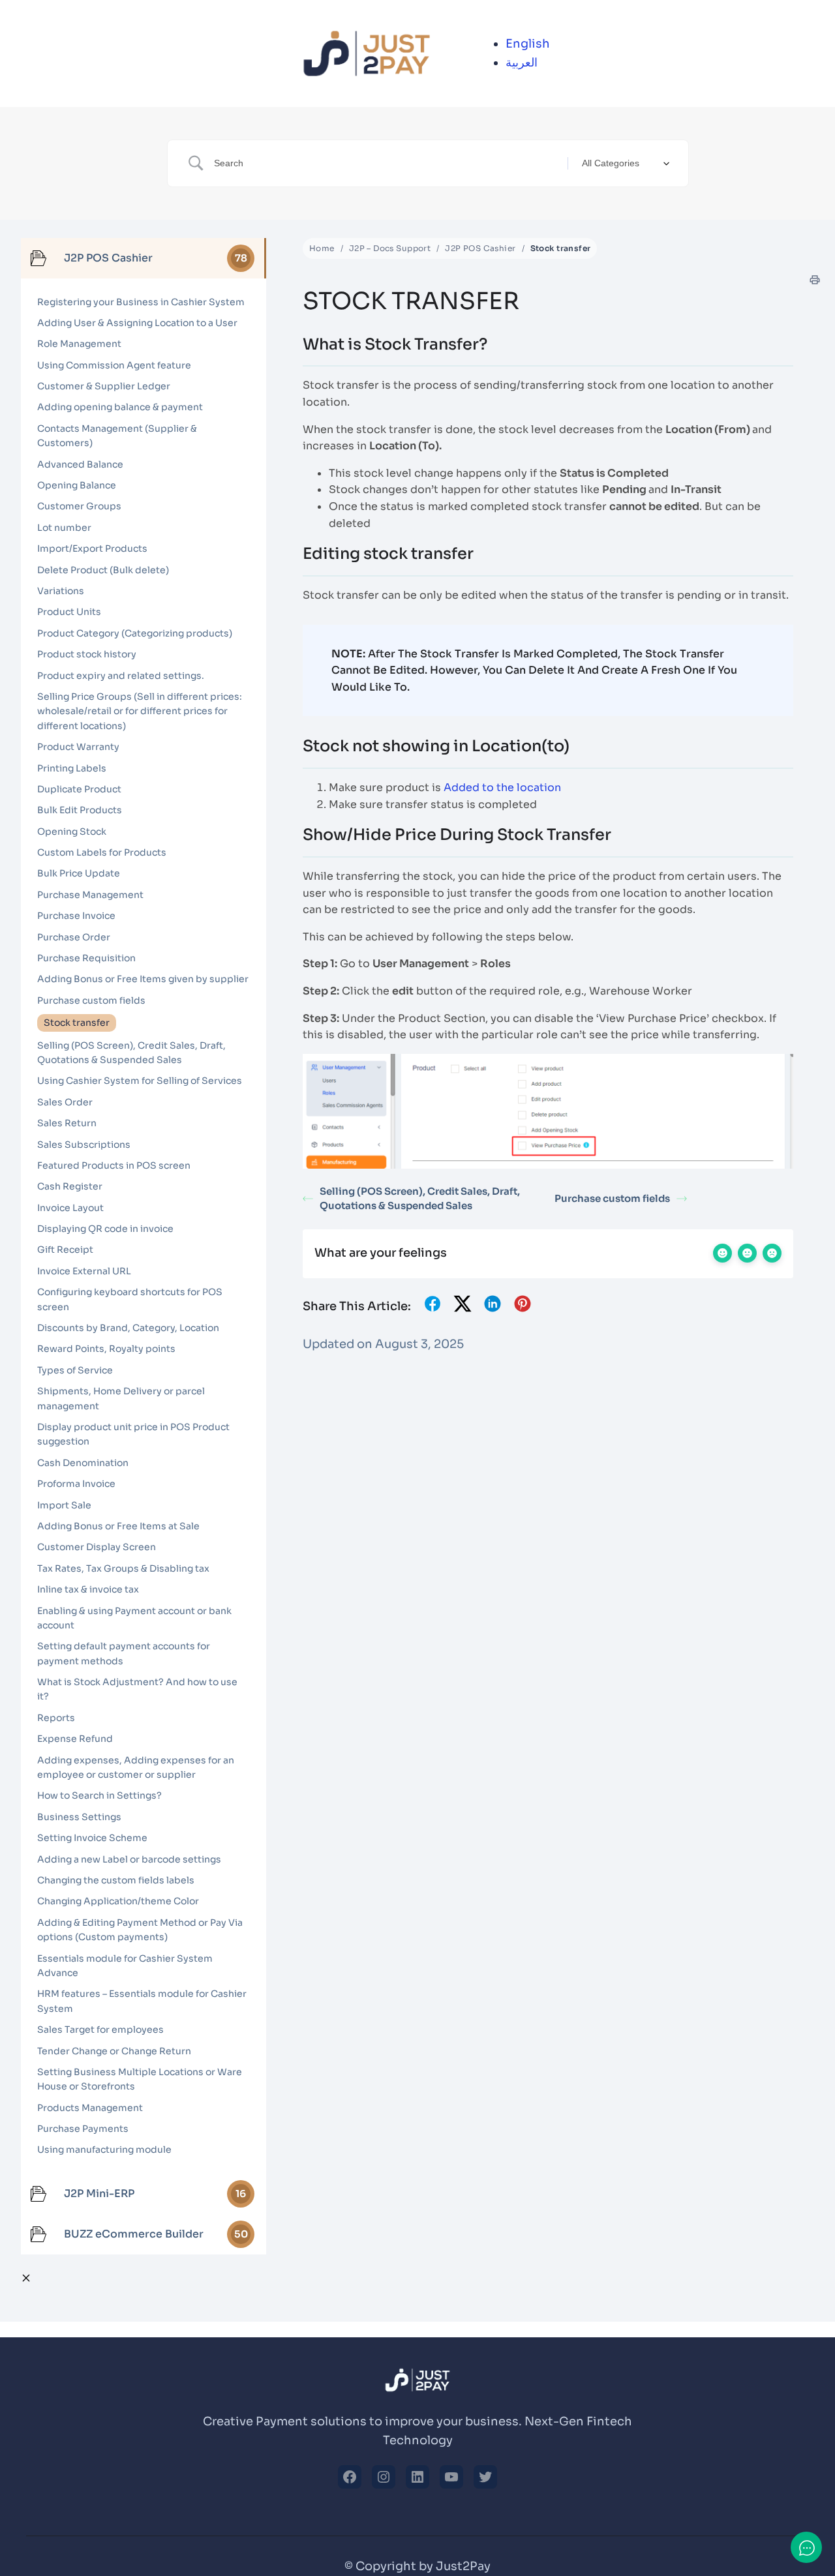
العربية (522, 63)
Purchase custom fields (612, 1198)
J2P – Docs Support (390, 248)
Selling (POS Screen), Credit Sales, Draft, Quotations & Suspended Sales (420, 1199)
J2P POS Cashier (480, 248)
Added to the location (502, 787)
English (528, 44)
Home (322, 248)
